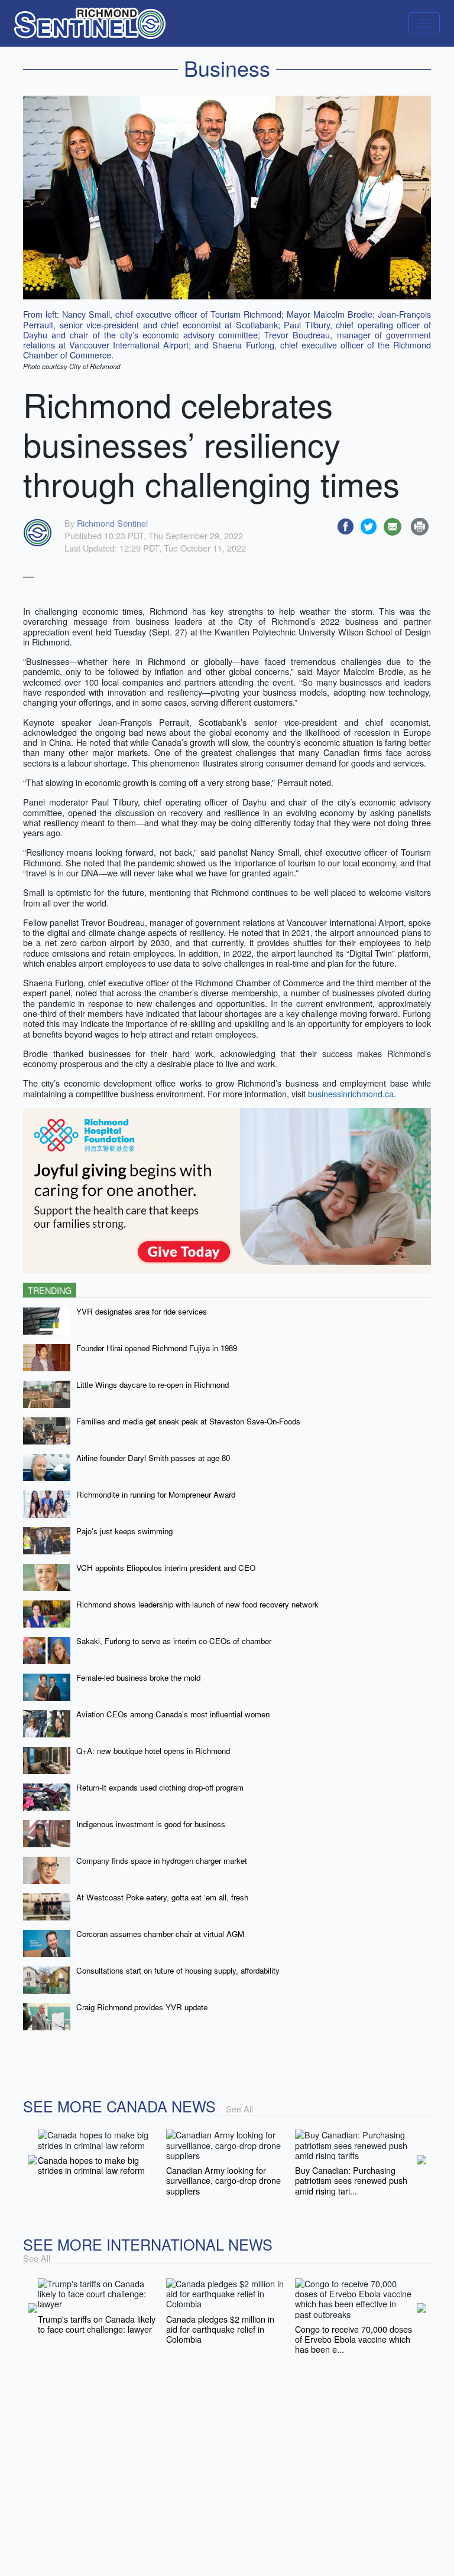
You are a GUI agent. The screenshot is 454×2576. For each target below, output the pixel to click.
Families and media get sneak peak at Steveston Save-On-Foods (188, 1421)
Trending (50, 1290)
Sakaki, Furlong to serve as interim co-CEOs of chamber (174, 1641)
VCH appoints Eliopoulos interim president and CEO (166, 1568)
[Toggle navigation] (424, 23)
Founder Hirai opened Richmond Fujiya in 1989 (157, 1348)
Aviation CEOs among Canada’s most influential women (173, 1714)
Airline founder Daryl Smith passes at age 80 (153, 1458)
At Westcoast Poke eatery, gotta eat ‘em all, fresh (162, 1897)
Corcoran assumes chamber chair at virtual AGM (160, 1934)
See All (239, 2109)
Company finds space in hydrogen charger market (162, 1861)
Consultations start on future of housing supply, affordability (178, 1970)
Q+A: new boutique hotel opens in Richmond (153, 1751)
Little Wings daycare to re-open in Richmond (153, 1385)
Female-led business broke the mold (138, 1677)
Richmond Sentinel (112, 523)
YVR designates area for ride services (142, 1311)
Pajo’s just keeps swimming (124, 1531)
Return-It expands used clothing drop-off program (160, 1787)
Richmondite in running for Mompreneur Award (156, 1494)
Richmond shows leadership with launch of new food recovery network (197, 1604)
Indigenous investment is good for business (151, 1824)
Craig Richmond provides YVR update (142, 2007)
